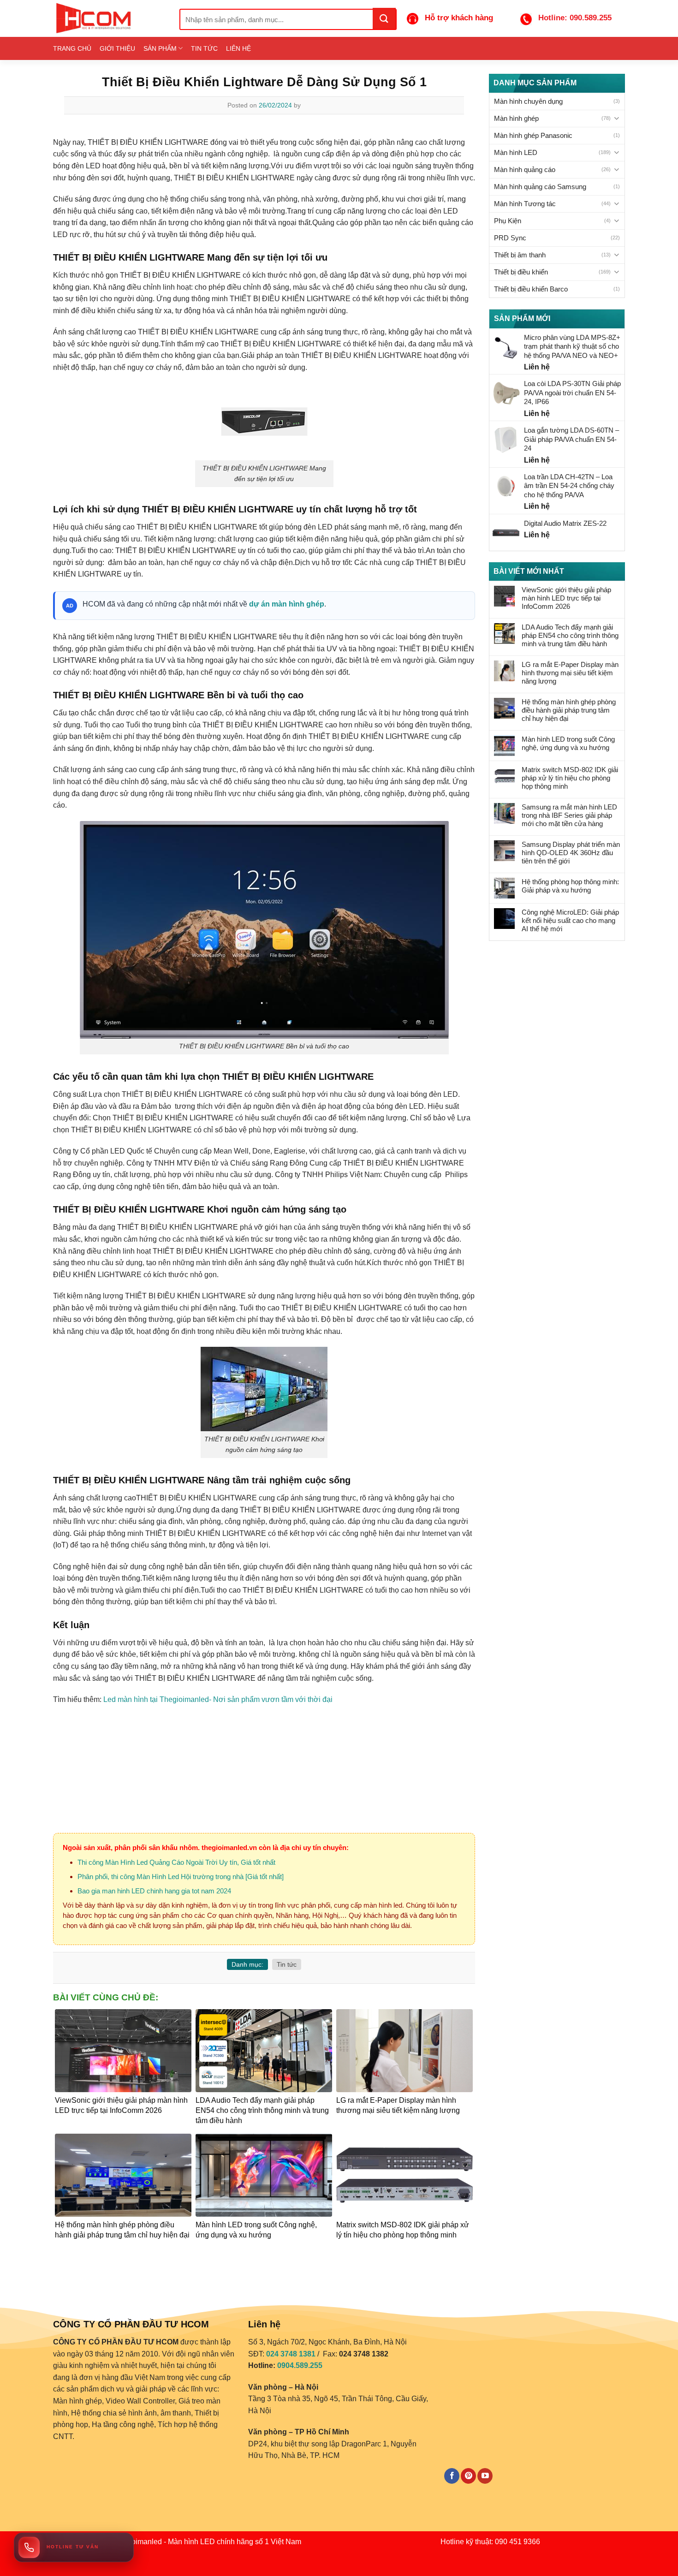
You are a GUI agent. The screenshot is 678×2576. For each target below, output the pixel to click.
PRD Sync (510, 238)
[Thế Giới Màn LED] (109, 18)
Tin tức (204, 48)
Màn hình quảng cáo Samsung (540, 187)
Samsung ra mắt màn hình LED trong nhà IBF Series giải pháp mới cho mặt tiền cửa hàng (569, 815)
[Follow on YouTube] (485, 2476)
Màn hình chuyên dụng (528, 101)
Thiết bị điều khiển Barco (531, 289)
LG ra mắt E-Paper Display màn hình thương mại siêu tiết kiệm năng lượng (570, 673)
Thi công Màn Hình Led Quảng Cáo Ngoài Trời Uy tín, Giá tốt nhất (176, 1862)
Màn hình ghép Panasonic (533, 135)
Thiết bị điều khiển (521, 272)
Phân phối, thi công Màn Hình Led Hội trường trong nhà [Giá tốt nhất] (181, 1877)
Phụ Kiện (508, 221)
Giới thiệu (117, 48)
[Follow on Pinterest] (468, 2476)
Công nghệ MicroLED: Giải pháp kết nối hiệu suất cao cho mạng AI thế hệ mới (570, 920)
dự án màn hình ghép (287, 604)
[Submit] (384, 18)
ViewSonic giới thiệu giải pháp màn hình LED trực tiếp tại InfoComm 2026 (566, 598)
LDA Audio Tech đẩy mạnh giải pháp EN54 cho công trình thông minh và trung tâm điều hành (570, 635)
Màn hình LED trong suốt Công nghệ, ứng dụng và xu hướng (568, 743)
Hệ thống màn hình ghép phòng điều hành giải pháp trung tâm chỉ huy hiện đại (569, 710)
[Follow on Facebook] (452, 2476)
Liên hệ (238, 48)
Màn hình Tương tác (525, 204)
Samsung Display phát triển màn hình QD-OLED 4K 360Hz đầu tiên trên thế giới (571, 853)
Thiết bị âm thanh (520, 255)
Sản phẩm (160, 48)
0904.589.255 (300, 2365)
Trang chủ (72, 48)
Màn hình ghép (516, 118)
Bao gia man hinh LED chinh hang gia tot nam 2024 (154, 1891)
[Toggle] (616, 118)
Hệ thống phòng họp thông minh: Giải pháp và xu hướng (570, 886)
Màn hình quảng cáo (525, 170)
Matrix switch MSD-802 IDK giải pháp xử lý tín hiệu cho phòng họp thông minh (570, 778)
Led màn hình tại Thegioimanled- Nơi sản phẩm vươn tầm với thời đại (218, 1699)
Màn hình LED (516, 152)
